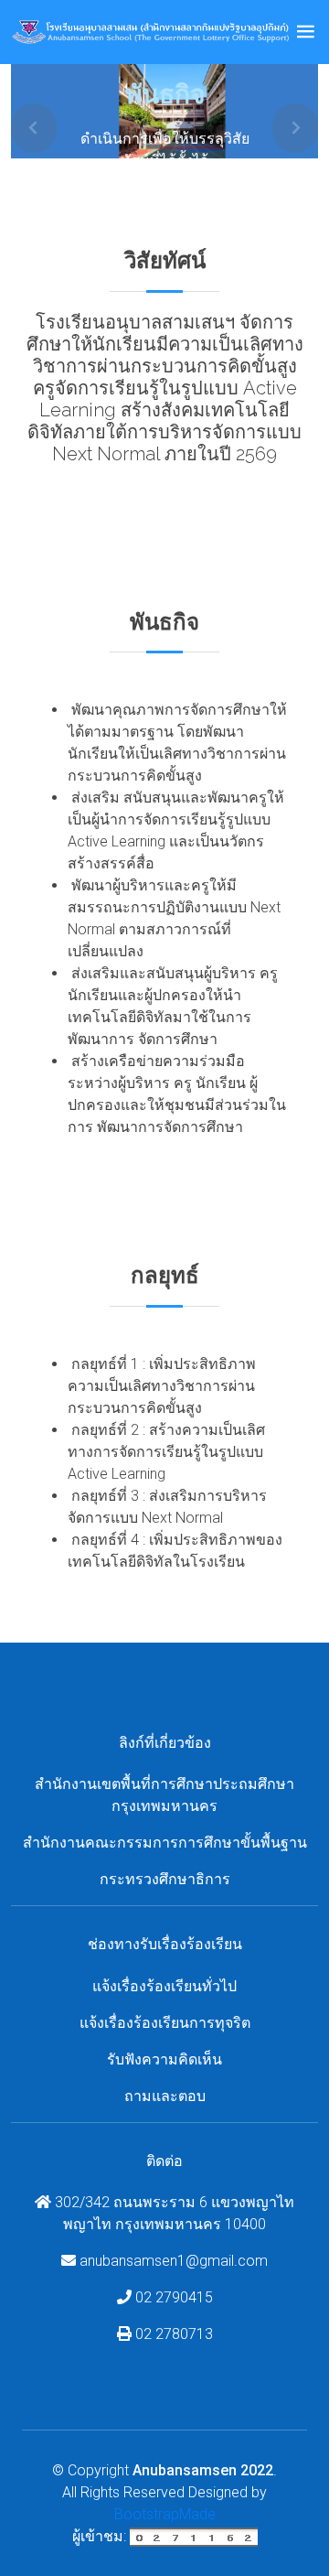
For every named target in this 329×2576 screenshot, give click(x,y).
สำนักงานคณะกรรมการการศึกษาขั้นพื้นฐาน (165, 1843)
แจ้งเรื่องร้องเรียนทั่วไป (164, 1986)
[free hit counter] (194, 2536)
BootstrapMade (165, 2514)
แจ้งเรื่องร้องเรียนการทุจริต (165, 2023)
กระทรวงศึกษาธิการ (165, 1879)
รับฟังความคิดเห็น (164, 2059)
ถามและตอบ (165, 2096)
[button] (34, 129)
